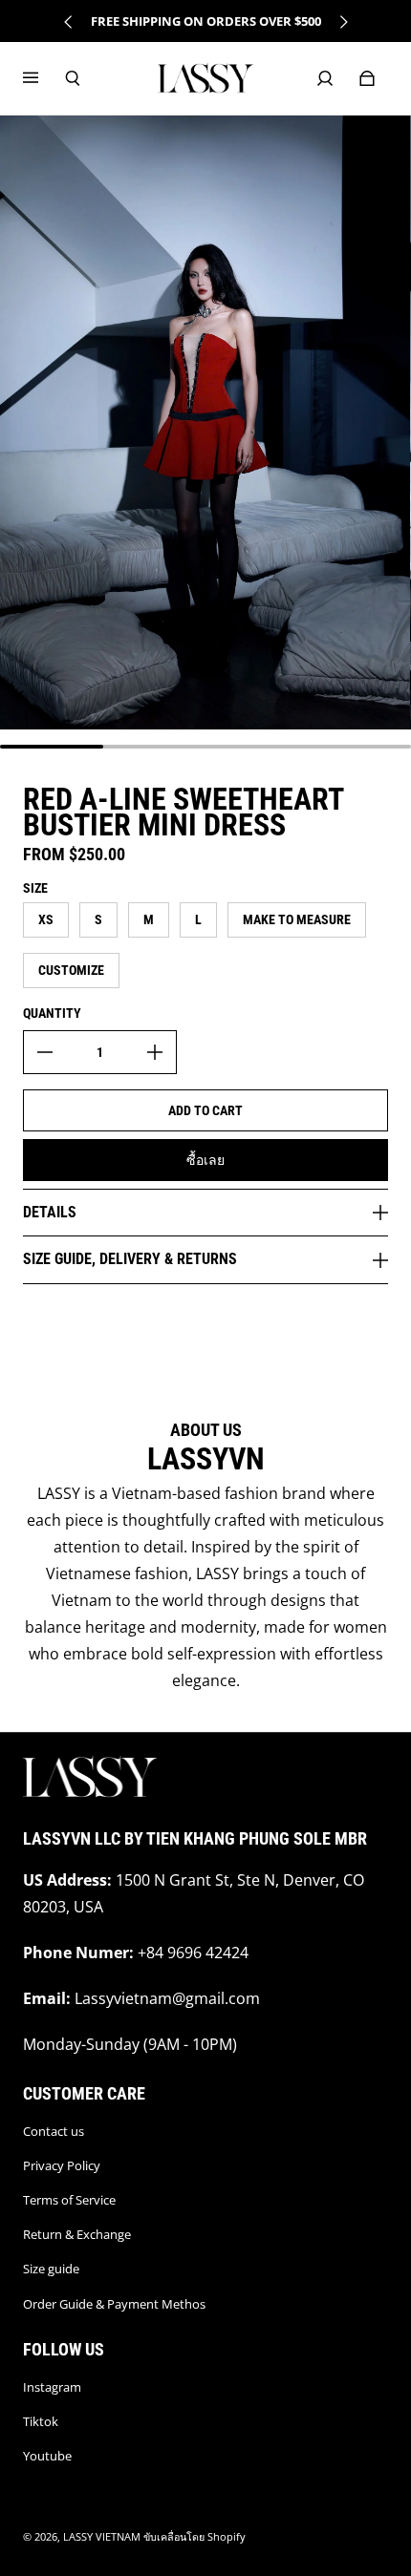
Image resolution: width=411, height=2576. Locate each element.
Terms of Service (69, 2200)
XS (46, 919)
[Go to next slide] (343, 22)
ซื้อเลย (205, 1160)
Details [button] (50, 1212)
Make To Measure (297, 919)
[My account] (325, 78)
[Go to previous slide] (69, 22)
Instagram (52, 2387)
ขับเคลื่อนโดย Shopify (195, 2537)
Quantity (52, 1013)
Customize (71, 970)
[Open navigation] (44, 78)
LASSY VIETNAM (102, 2537)
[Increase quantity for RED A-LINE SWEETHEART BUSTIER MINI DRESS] (155, 1052)
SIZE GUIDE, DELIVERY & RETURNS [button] (130, 1259)
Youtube (47, 2456)
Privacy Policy (62, 2165)
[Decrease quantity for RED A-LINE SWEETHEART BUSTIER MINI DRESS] (45, 1052)
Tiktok (41, 2421)
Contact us (54, 2131)
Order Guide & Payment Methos (114, 2304)
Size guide (51, 2269)
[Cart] (367, 78)
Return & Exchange (77, 2234)
